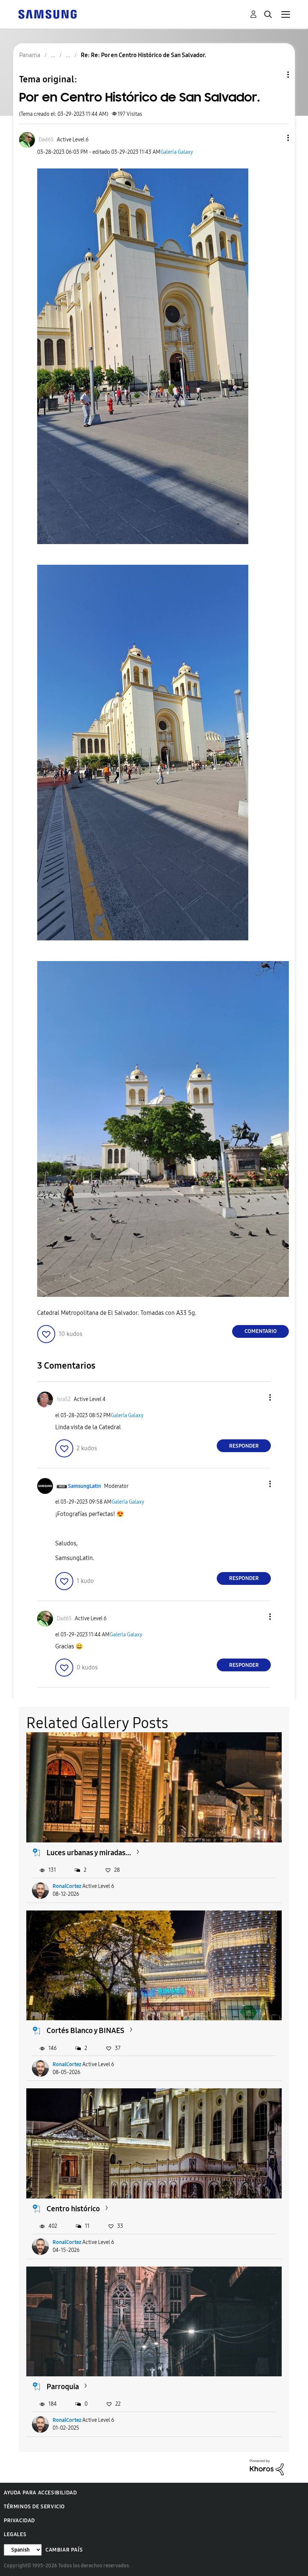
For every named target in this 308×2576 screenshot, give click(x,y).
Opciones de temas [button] (275, 75)
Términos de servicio (34, 2507)
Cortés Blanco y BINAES (85, 2030)
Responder (244, 1446)
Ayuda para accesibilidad (40, 2493)
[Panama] (47, 14)
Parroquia (63, 2386)
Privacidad (19, 2521)
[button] (276, 138)
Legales (15, 2534)
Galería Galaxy (177, 152)
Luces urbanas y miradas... (89, 1853)
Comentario (261, 1331)
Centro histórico (73, 2209)
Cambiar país (64, 2550)
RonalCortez (67, 1886)
